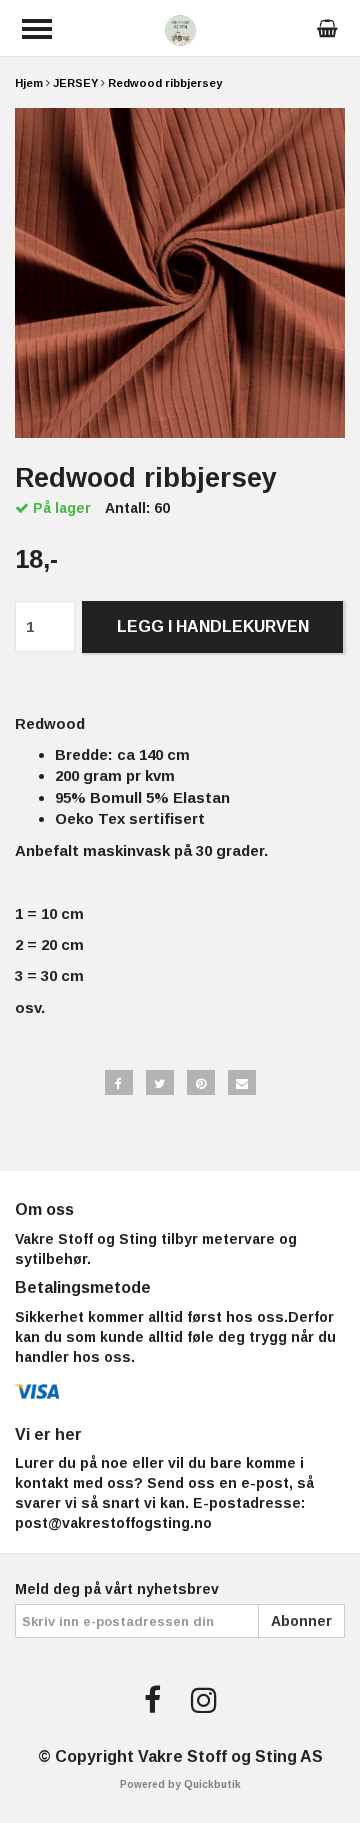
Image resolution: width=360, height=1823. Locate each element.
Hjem (29, 83)
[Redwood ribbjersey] (180, 273)
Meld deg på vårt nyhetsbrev (117, 1589)
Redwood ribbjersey (165, 83)
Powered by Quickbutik (180, 1784)
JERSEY (75, 83)
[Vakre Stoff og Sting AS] (180, 28)
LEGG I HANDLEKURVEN (213, 626)
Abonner (301, 1621)
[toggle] (37, 29)
